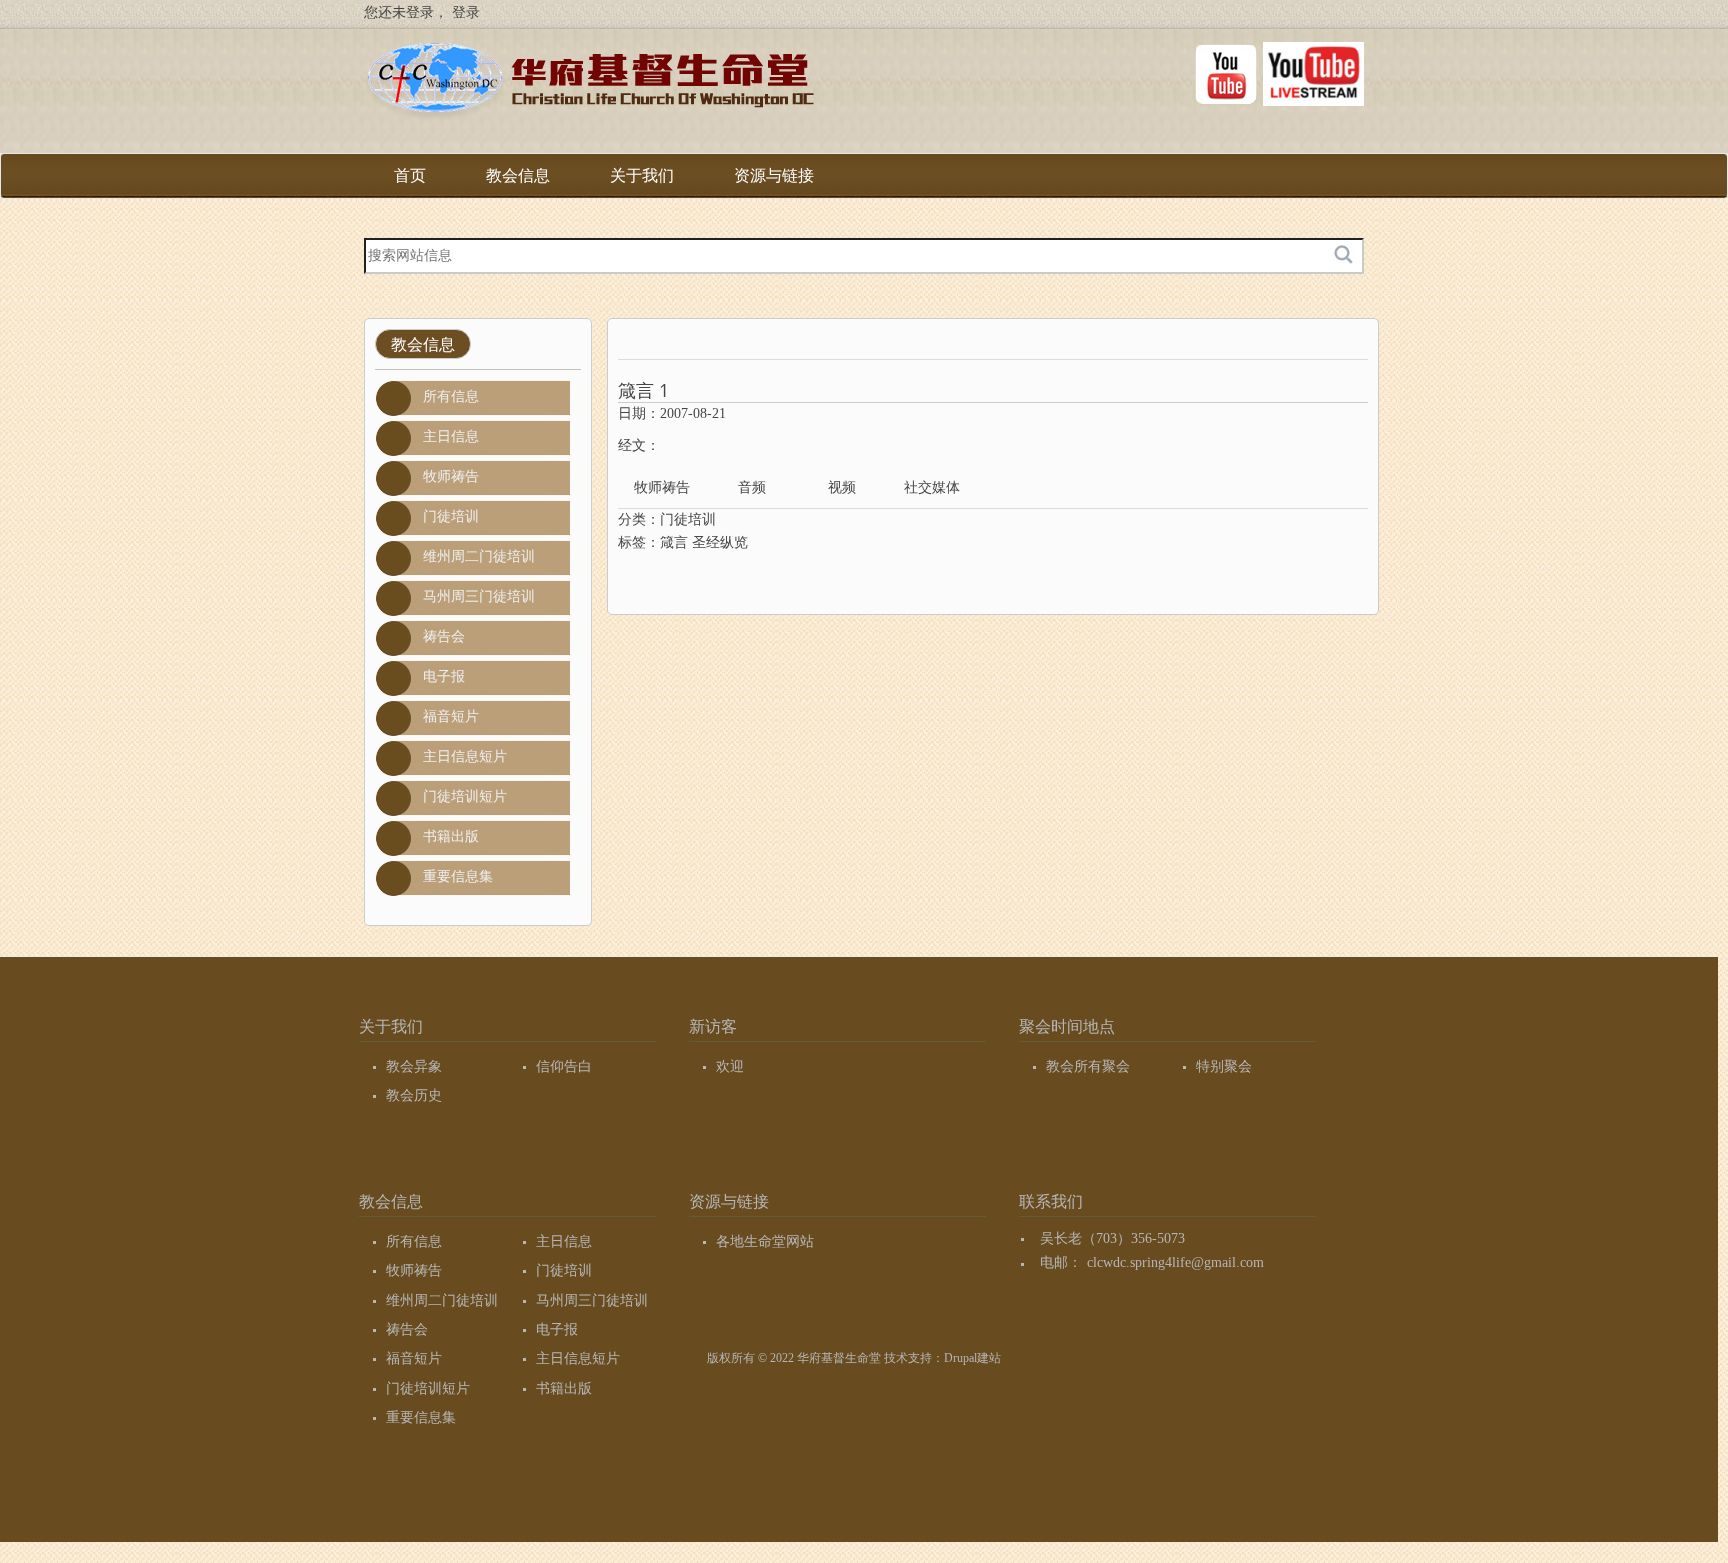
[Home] (589, 84)
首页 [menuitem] (410, 175)
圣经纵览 (720, 542)
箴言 (674, 542)
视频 (842, 487)
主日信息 (451, 436)
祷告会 (444, 636)
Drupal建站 (972, 1358)
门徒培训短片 (465, 796)
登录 (466, 12)
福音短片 (451, 716)
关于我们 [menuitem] (642, 182)
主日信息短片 (465, 756)
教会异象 (414, 1066)
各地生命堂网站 (765, 1241)
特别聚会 (1224, 1066)
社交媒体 (932, 487)
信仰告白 (564, 1066)
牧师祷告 (451, 476)
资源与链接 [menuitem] (774, 182)
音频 (752, 487)
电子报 (444, 676)
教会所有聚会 (1088, 1066)
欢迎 (730, 1066)
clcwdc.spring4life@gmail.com (1175, 1262)
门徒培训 (451, 516)
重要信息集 (458, 876)
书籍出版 (451, 836)
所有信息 (451, 396)
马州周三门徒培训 (479, 596)
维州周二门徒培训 (479, 556)
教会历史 (414, 1095)
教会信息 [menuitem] (518, 182)
